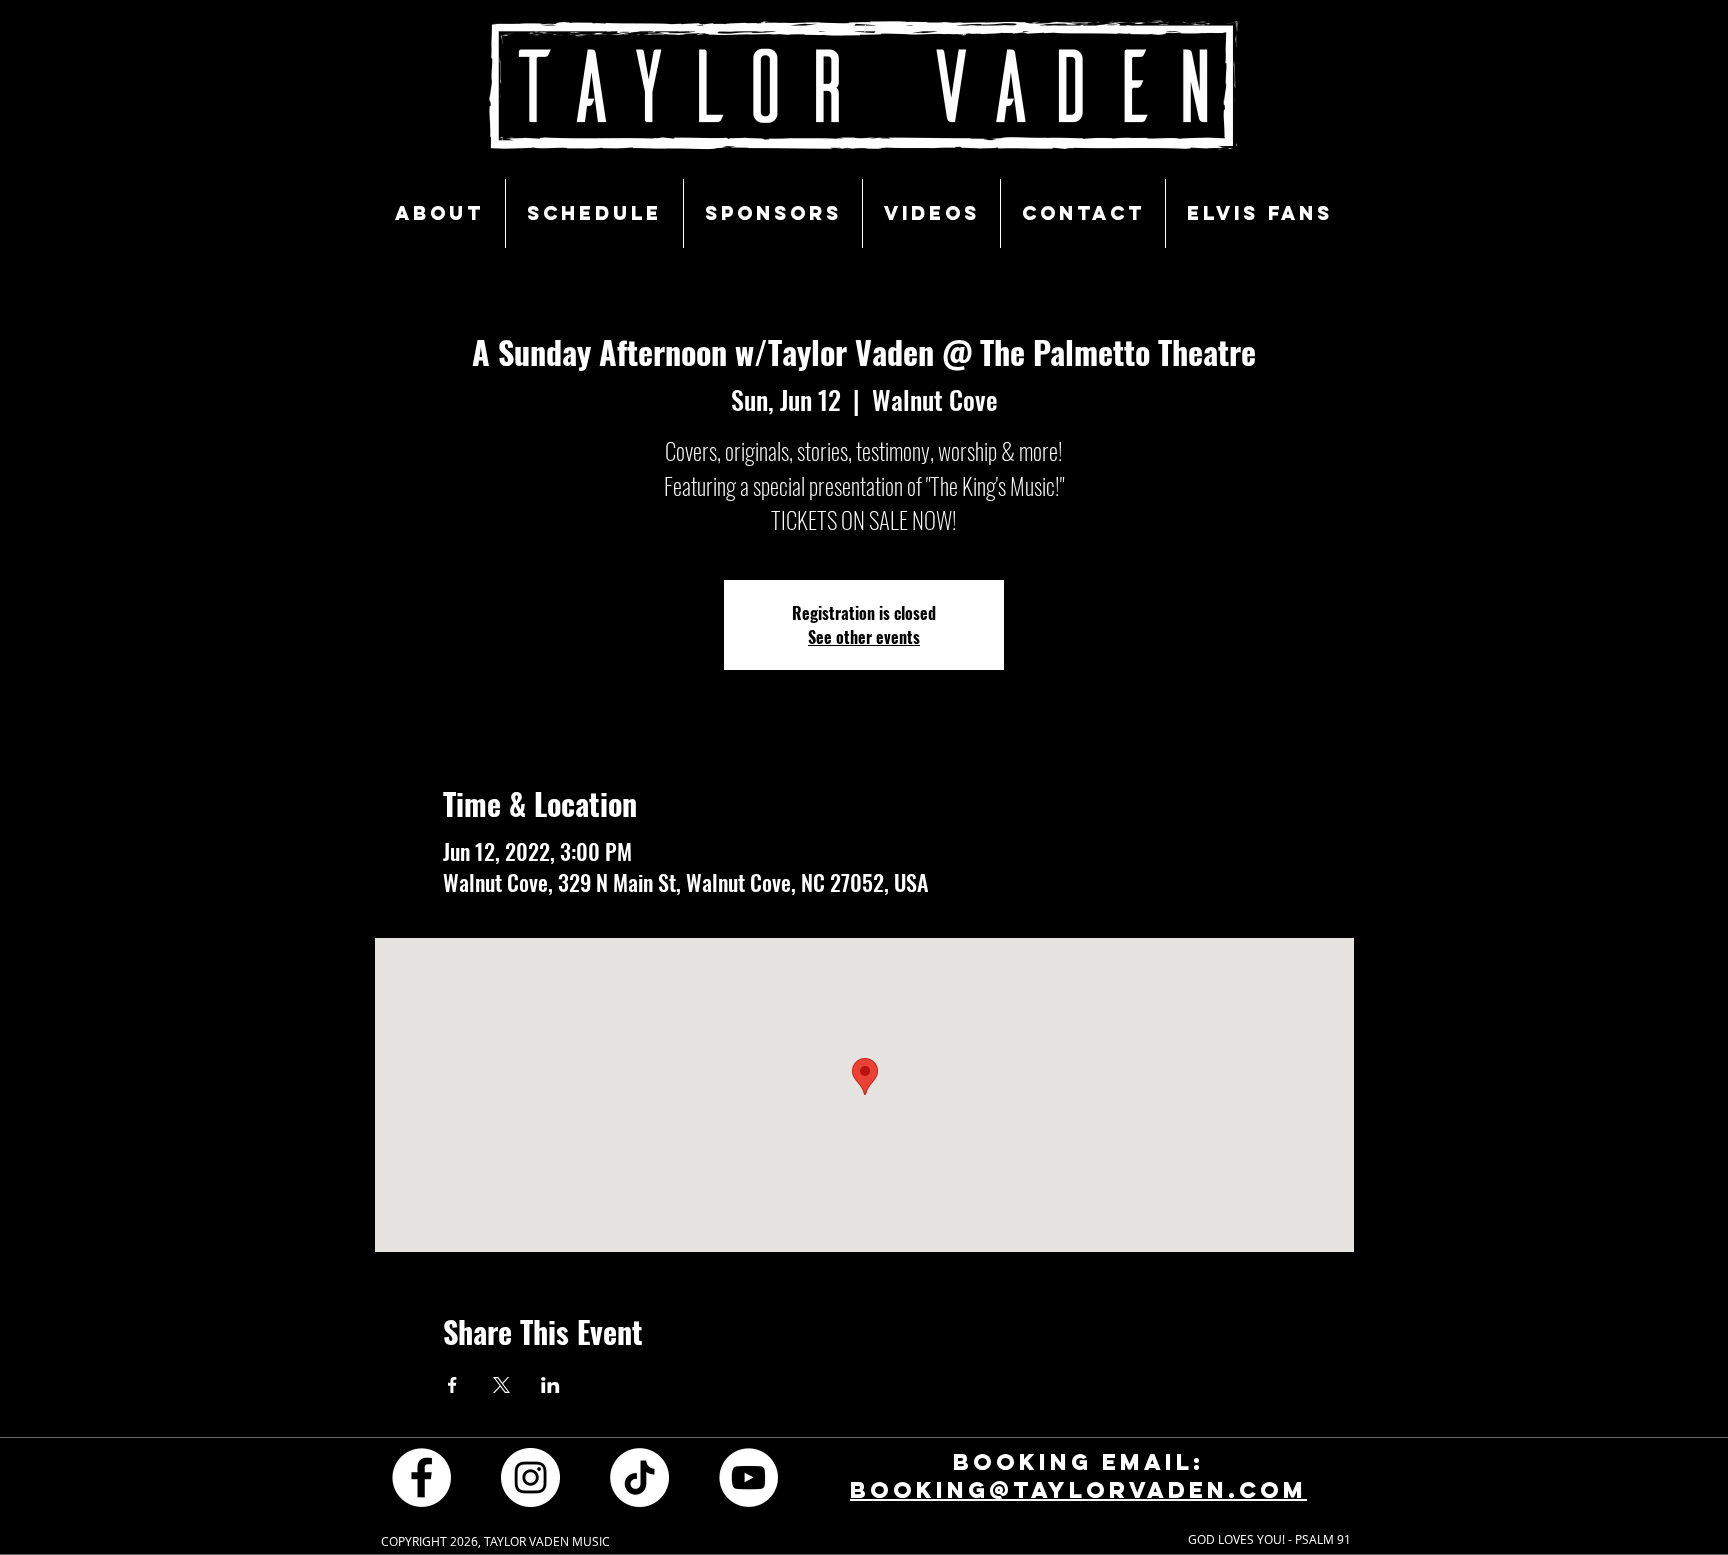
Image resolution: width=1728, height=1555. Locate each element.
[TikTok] (639, 1477)
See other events (864, 637)
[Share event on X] (501, 1385)
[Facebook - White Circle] (421, 1477)
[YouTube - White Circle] (748, 1477)
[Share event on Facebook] (452, 1385)
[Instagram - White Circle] (530, 1477)
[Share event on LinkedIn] (550, 1385)
